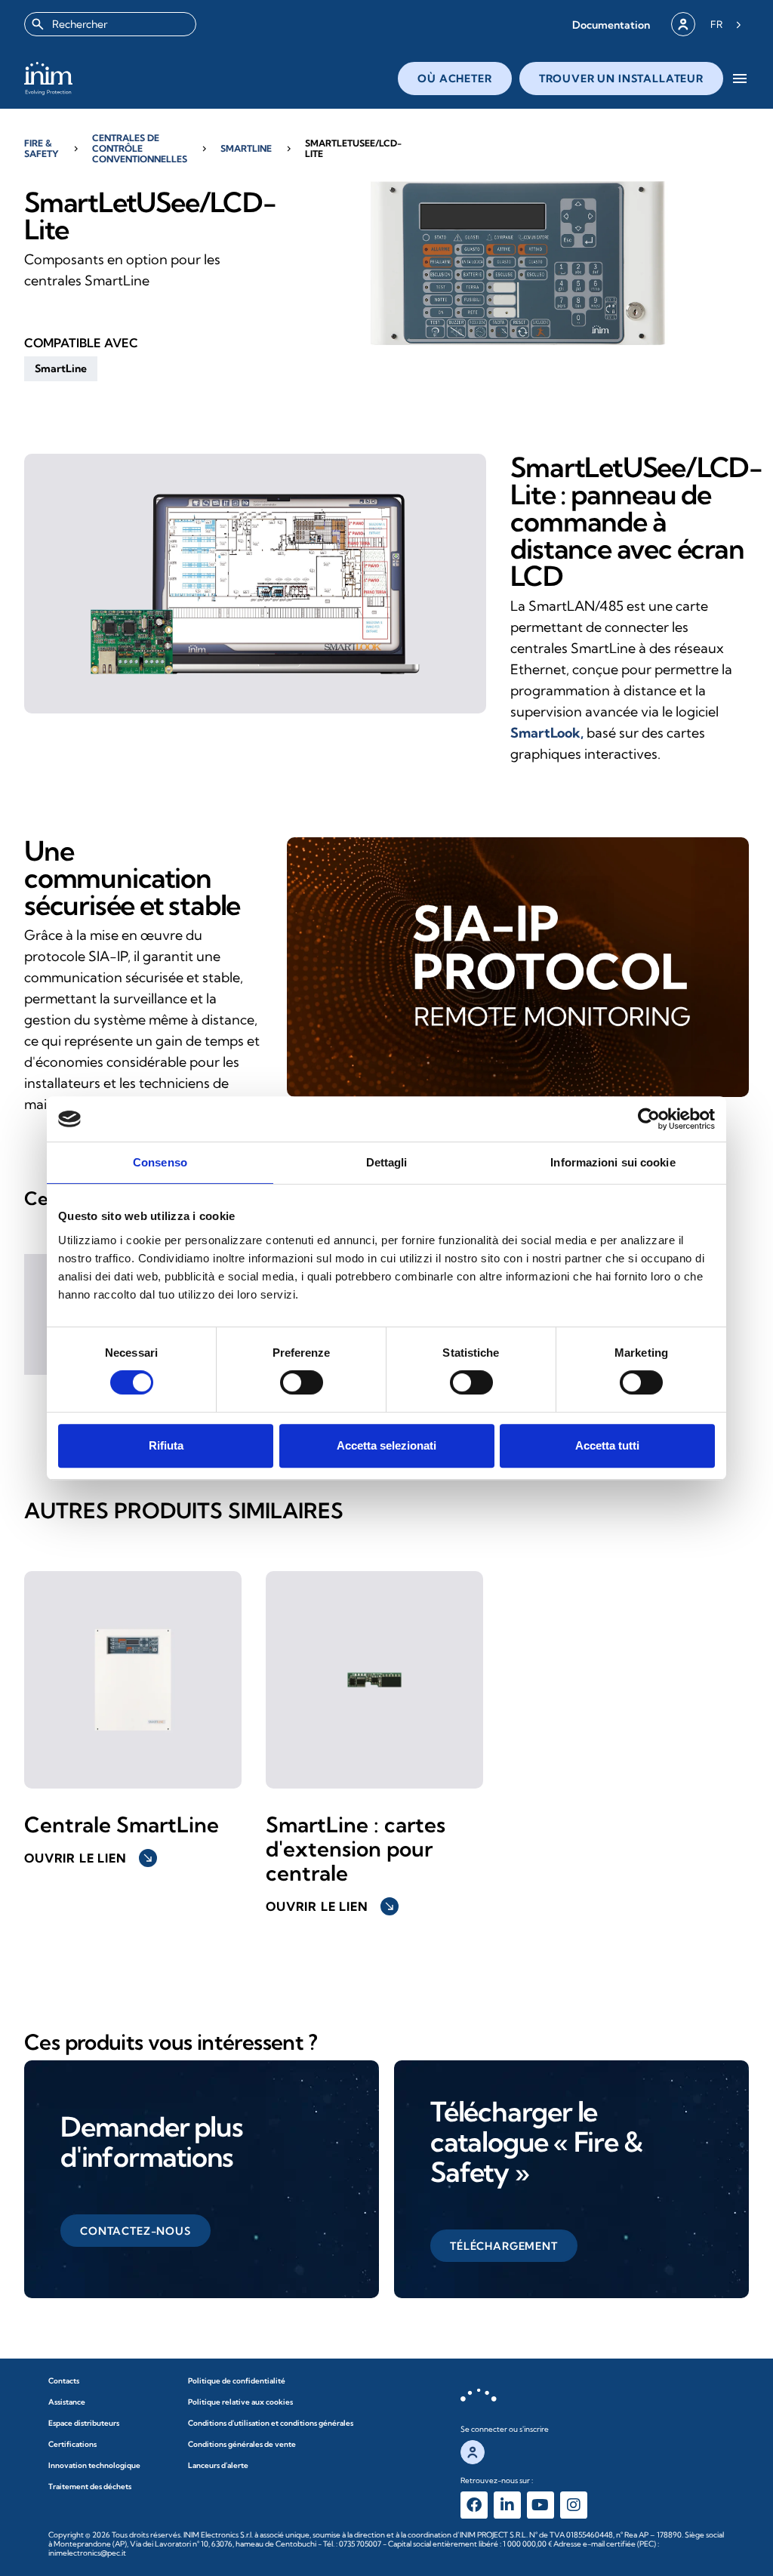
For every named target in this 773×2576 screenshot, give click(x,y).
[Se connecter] (683, 24)
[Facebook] (474, 2505)
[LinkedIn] (507, 2505)
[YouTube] (540, 2505)
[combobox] (110, 24)
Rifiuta (166, 1445)
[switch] (302, 1382)
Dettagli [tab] (387, 1162)
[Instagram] (574, 2505)
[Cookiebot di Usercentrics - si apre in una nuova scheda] (649, 1119)
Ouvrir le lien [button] (89, 1858)
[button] (611, 25)
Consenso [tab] (160, 1162)
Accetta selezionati (386, 1445)
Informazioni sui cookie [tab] (613, 1162)
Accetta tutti (607, 1445)
